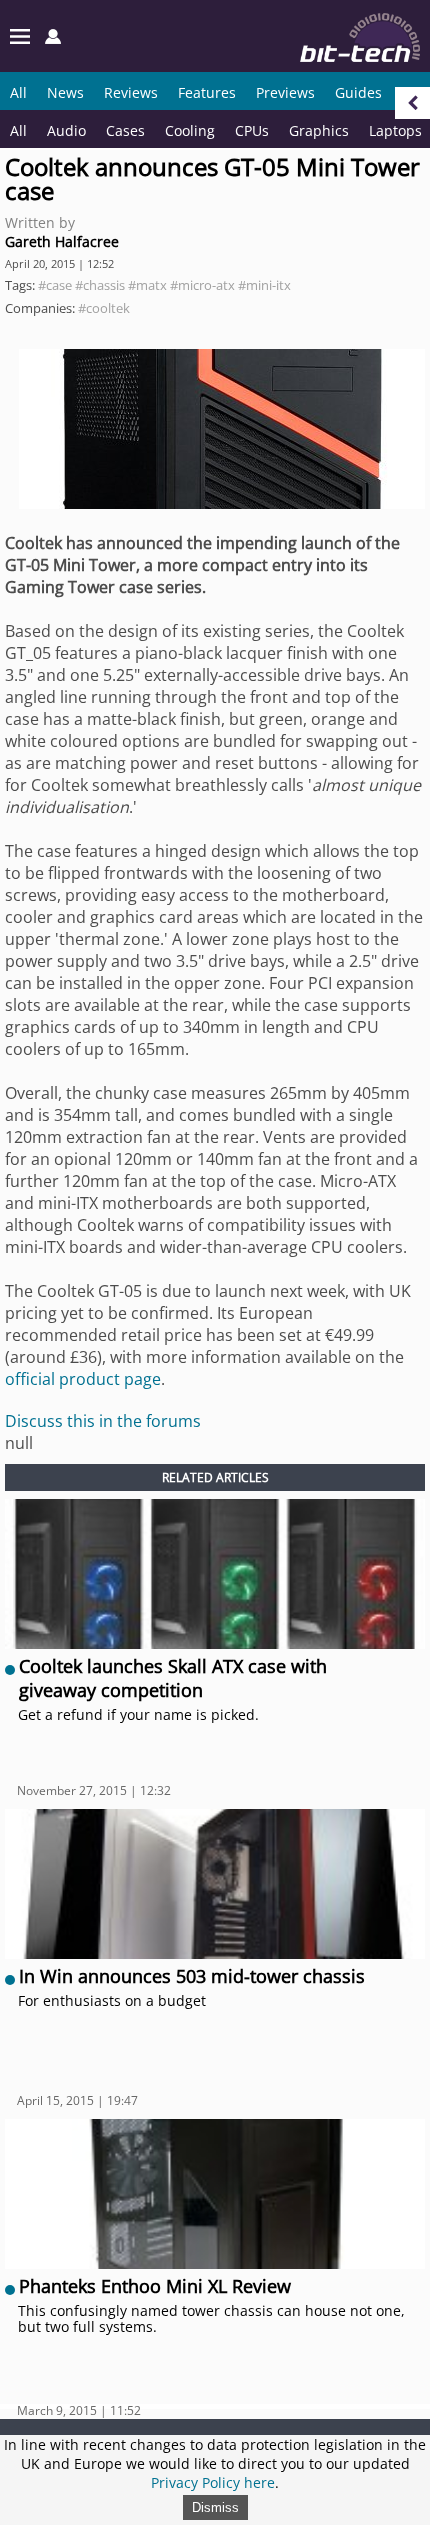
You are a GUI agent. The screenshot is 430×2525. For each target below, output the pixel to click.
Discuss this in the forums (103, 1421)
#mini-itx (264, 285)
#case (55, 285)
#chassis (100, 285)
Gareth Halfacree (62, 241)
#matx (147, 285)
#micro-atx (202, 285)
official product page (83, 1379)
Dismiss (215, 2507)
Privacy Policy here (213, 2482)
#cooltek (104, 308)
